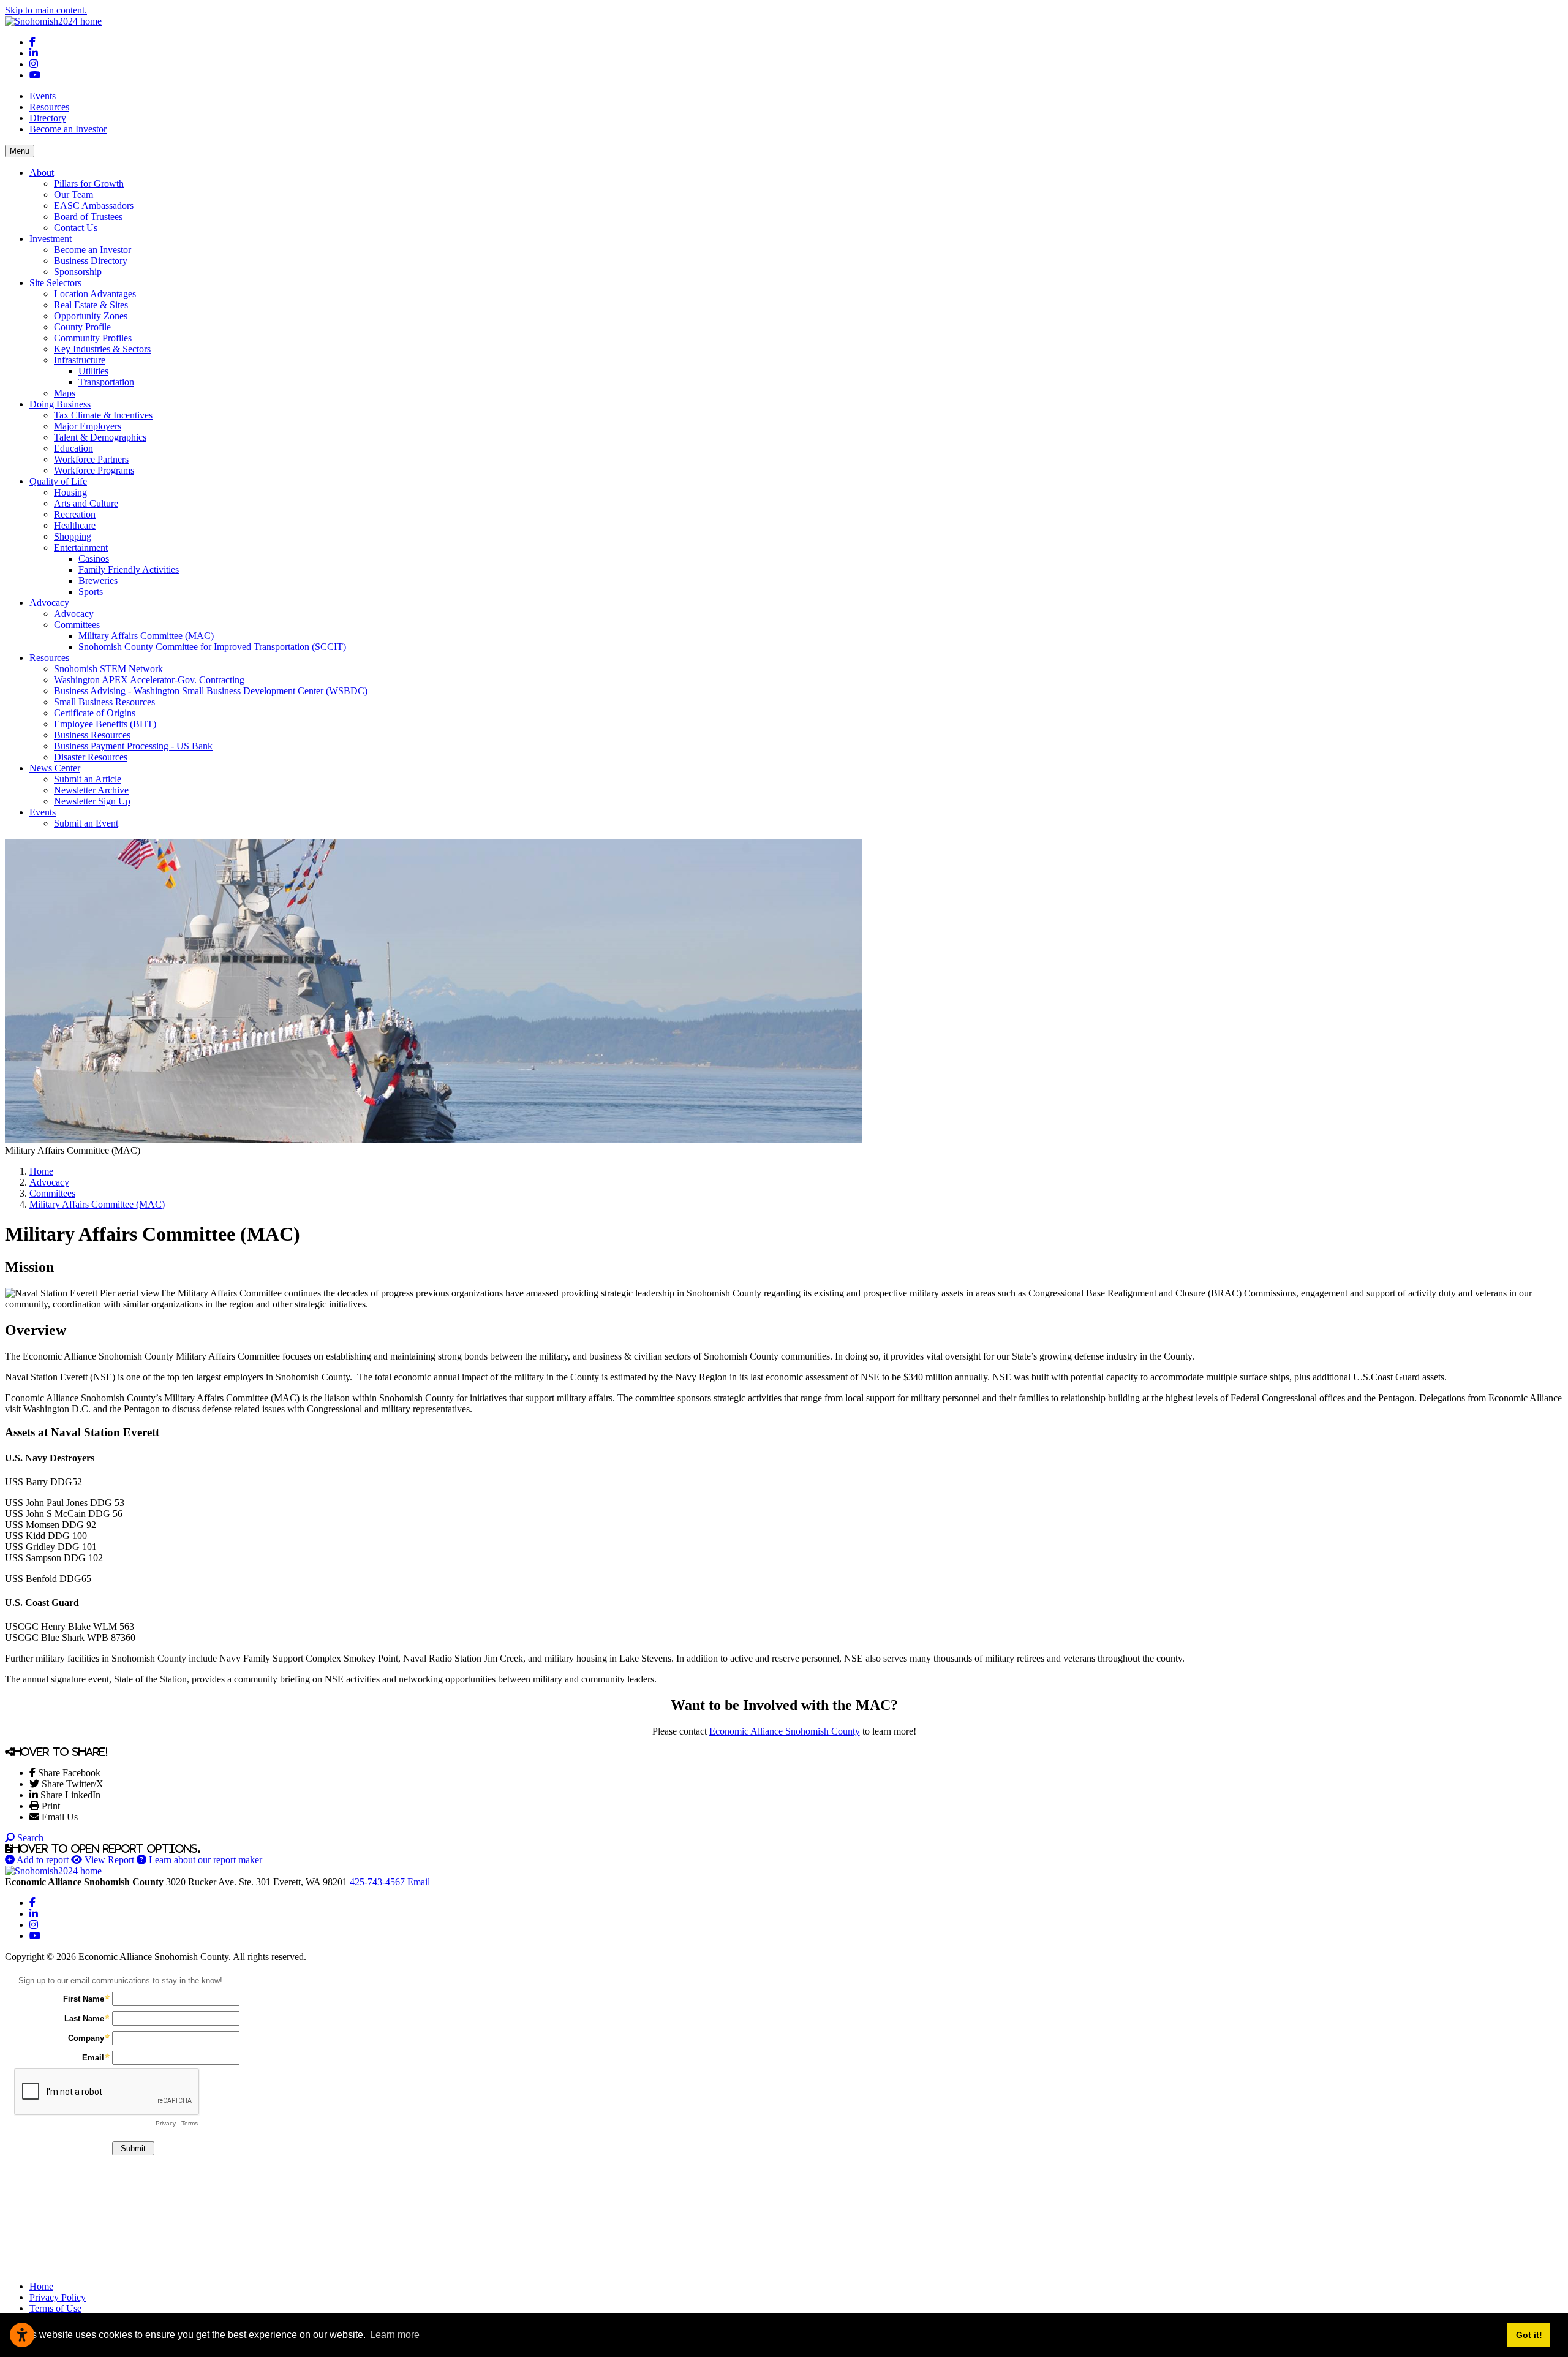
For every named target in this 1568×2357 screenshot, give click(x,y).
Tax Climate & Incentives (103, 415)
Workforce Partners (91, 459)
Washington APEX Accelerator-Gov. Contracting (149, 680)
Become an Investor (68, 129)
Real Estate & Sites (91, 305)
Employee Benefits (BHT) (105, 724)
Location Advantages (95, 294)
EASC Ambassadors (94, 206)
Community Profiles (93, 338)
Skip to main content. (46, 10)
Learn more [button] (395, 2335)
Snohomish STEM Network (108, 669)
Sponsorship (78, 272)
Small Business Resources (104, 702)
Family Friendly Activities (129, 569)
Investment (51, 239)
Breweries (98, 581)
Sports (91, 592)
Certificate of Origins (95, 713)
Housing (70, 492)
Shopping (73, 536)
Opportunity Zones (91, 316)
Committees (77, 625)
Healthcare (75, 525)
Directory (48, 118)
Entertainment (81, 547)
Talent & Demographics (100, 437)
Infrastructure (80, 360)
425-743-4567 (379, 1882)
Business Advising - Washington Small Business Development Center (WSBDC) (211, 691)
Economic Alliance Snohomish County (785, 1731)
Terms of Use (55, 2308)
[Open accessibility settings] (22, 2335)
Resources (49, 107)
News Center (55, 768)
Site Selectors (55, 283)
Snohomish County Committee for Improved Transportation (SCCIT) (212, 647)
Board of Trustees (88, 217)
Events (43, 96)
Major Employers (88, 426)
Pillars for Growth (89, 183)
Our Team (73, 195)
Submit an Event (86, 823)
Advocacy (49, 603)
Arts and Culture (86, 503)
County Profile (82, 327)
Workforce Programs (94, 470)
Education (73, 448)
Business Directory (91, 261)
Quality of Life (58, 481)
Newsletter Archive (91, 790)
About (42, 172)
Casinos (94, 558)
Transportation (106, 382)
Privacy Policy (58, 2297)
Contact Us (76, 228)
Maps (65, 393)
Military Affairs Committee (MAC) (146, 636)
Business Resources (92, 735)
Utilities (93, 371)
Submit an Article (88, 779)
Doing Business (60, 404)
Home (41, 2286)
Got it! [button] (1529, 2335)
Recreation (75, 514)
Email (419, 1882)
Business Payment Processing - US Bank (133, 746)
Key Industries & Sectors (102, 349)
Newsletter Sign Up (92, 801)
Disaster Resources (91, 757)
